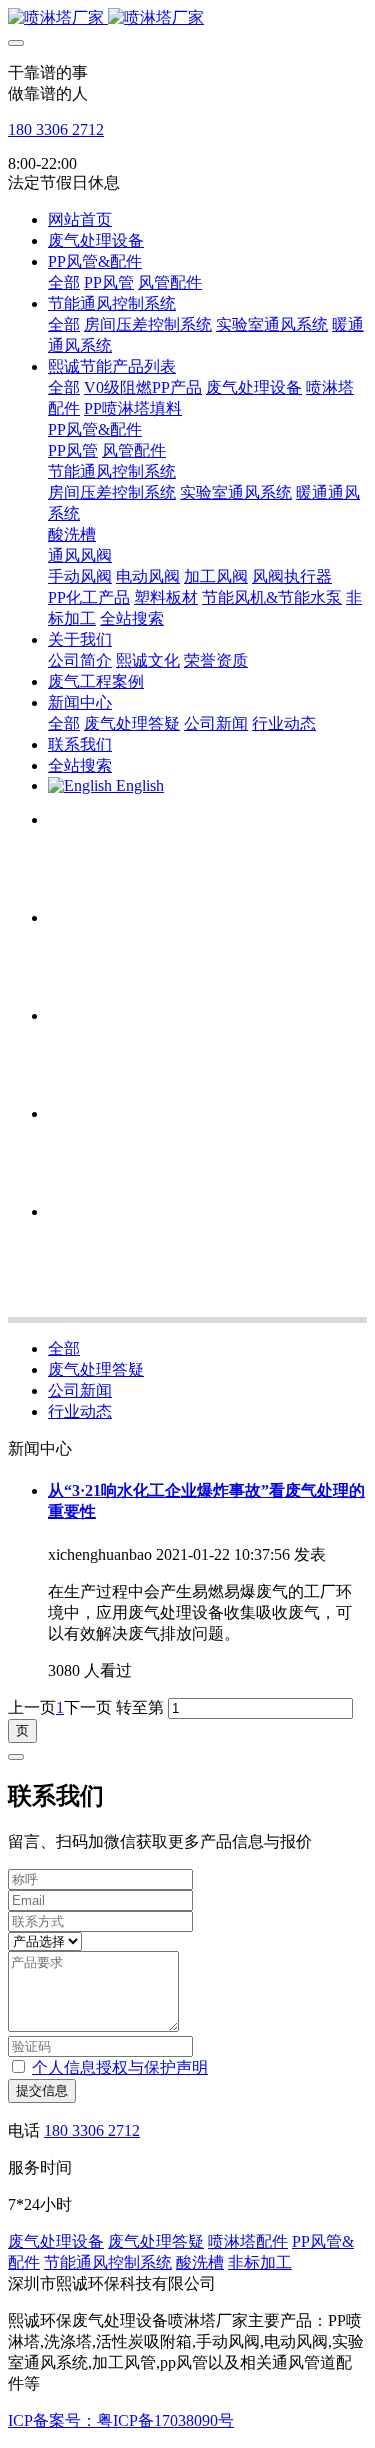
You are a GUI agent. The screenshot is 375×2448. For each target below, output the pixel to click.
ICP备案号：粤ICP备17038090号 (121, 2420)
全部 (64, 282)
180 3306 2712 (56, 129)
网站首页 (80, 219)
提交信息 (42, 2090)
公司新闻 (80, 1390)
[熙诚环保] (187, 18)
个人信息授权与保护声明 (120, 2067)
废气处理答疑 (96, 1369)
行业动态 (80, 1411)
